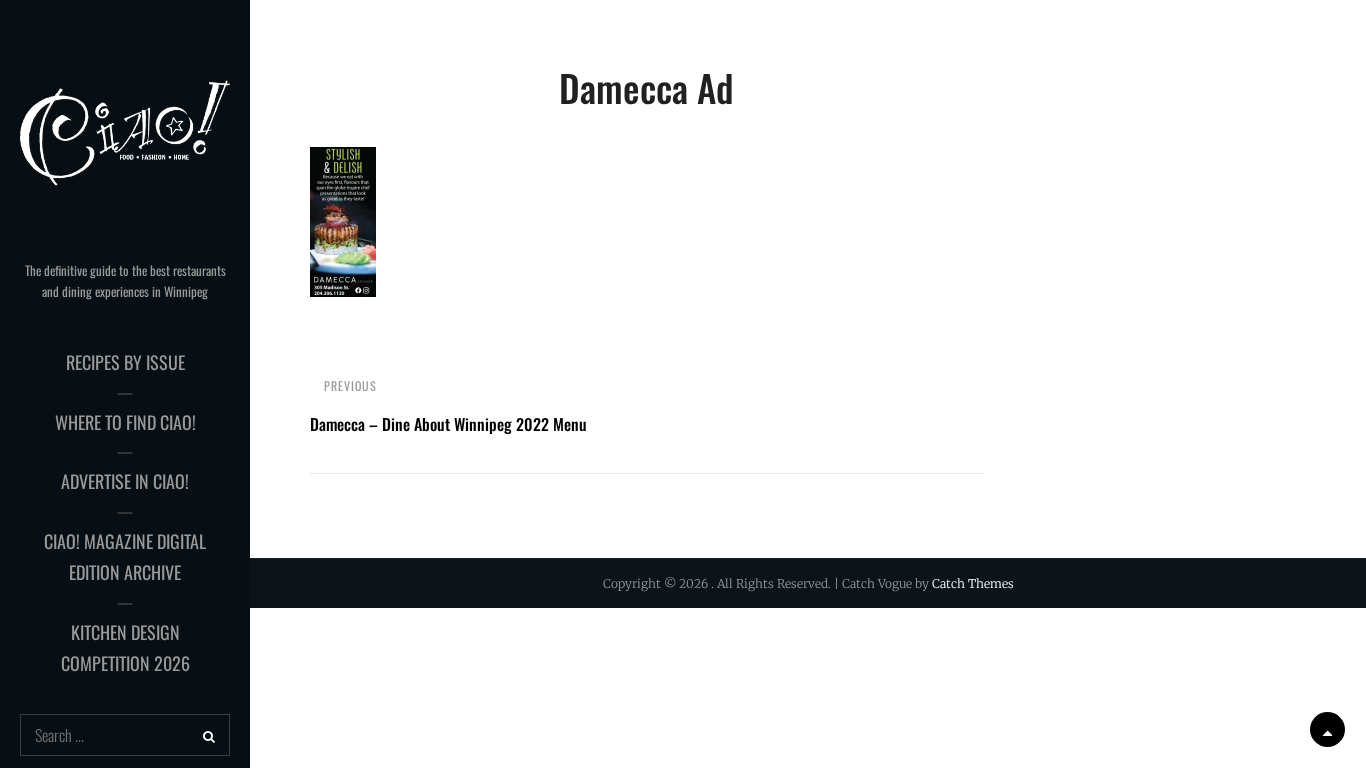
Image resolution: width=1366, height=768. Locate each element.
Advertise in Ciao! (125, 481)
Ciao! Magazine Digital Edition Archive (125, 557)
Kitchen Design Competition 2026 (125, 648)
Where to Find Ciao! (125, 422)
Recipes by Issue (125, 362)
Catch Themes (973, 583)
